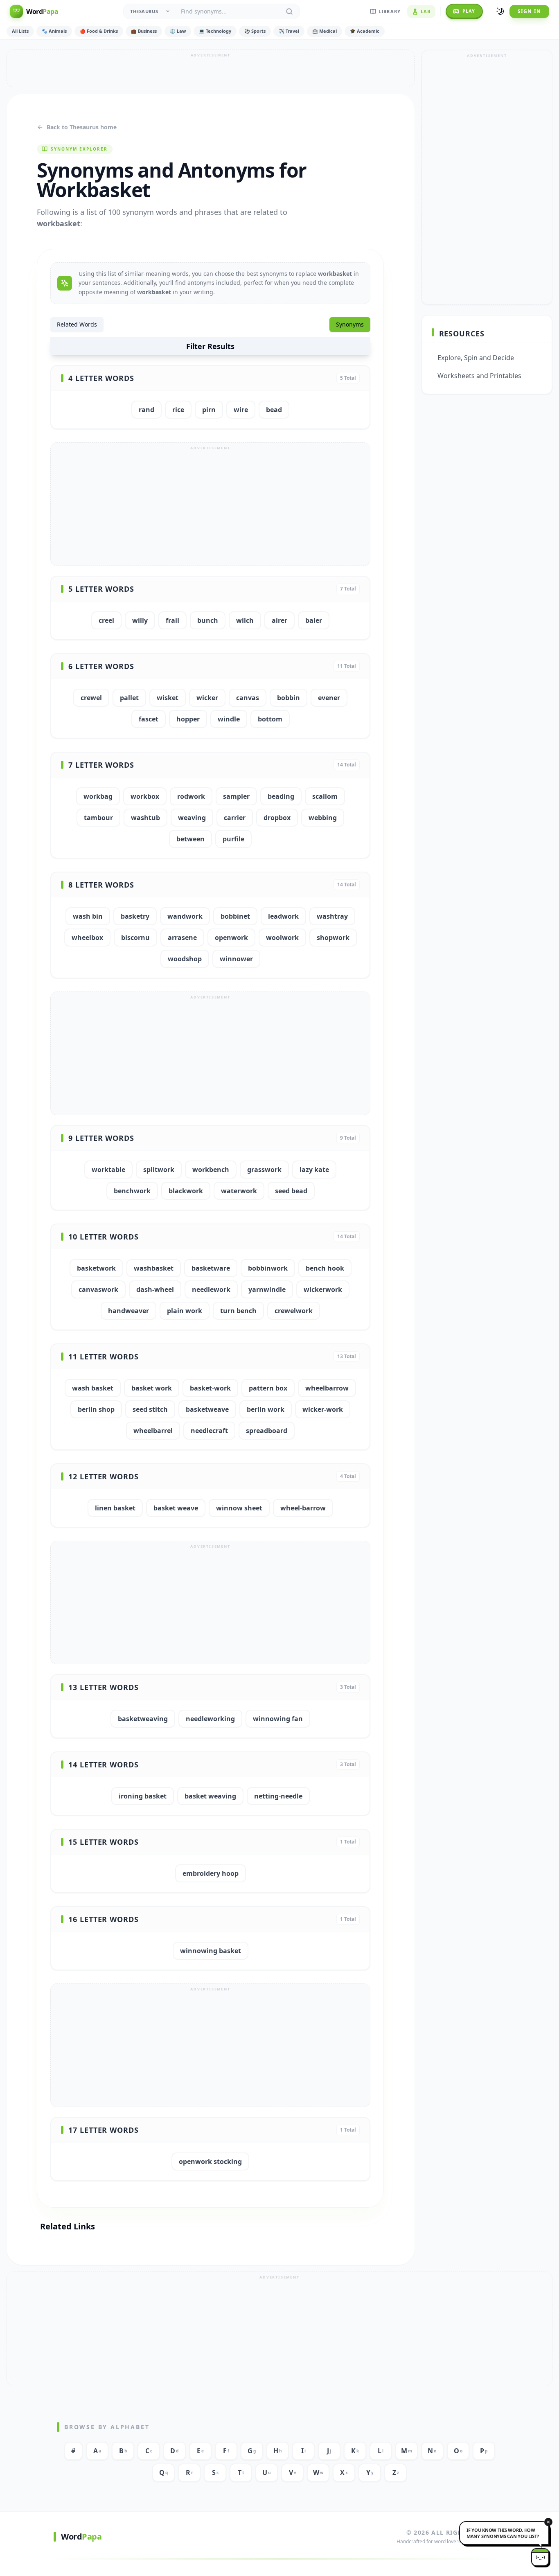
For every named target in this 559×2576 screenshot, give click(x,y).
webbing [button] (323, 818)
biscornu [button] (135, 938)
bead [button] (274, 410)
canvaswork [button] (98, 1289)
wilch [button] (245, 620)
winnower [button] (236, 959)
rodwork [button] (191, 796)
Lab (426, 11)
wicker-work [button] (323, 1409)
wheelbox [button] (87, 938)
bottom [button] (270, 719)
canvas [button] (248, 698)
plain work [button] (185, 1311)
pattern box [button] (268, 1388)
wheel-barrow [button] (303, 1508)
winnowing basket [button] (211, 1951)
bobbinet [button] (235, 916)
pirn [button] (209, 410)
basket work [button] (152, 1388)
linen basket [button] (115, 1508)
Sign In (529, 11)
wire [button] (241, 410)
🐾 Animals (54, 31)
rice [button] (178, 410)
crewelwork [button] (294, 1311)
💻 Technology (215, 31)
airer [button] (279, 620)
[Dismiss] (548, 2522)
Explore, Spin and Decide (476, 358)
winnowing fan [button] (278, 1719)
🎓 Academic (365, 31)
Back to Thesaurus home (82, 127)
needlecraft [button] (209, 1431)
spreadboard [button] (267, 1431)
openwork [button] (231, 938)
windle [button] (229, 719)
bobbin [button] (289, 698)
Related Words (77, 324)
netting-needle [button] (278, 1796)
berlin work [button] (266, 1409)
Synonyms (350, 324)
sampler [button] (236, 796)
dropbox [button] (277, 818)
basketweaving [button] (143, 1719)
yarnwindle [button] (267, 1289)
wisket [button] (168, 698)
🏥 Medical (325, 31)
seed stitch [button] (150, 1409)
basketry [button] (135, 916)
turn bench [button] (238, 1311)
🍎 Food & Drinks (99, 31)
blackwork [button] (186, 1191)
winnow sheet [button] (239, 1508)
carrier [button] (235, 818)
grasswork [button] (264, 1170)
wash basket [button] (93, 1388)
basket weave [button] (176, 1508)
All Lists (20, 31)
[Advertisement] (211, 68)
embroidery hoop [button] (211, 1873)
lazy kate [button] (314, 1170)
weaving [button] (192, 818)
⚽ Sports (255, 31)
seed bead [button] (291, 1191)
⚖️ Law (178, 31)
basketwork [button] (96, 1268)
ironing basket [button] (143, 1796)
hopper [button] (188, 719)
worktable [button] (108, 1170)
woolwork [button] (282, 938)
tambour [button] (98, 818)
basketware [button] (211, 1268)
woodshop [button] (185, 959)
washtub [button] (145, 818)
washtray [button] (332, 916)
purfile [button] (233, 839)
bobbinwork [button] (268, 1268)
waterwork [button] (239, 1191)
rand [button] (147, 410)
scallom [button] (325, 796)
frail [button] (172, 620)
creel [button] (106, 620)
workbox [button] (145, 796)
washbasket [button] (154, 1268)
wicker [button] (207, 698)
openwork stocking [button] (210, 2161)
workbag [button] (98, 796)
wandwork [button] (185, 916)
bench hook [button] (325, 1268)
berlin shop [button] (96, 1409)
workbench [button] (211, 1170)
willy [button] (140, 620)
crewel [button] (91, 698)
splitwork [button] (159, 1170)
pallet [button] (129, 698)
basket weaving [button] (210, 1796)
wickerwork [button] (323, 1289)
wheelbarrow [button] (327, 1388)
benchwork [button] (132, 1191)
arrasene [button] (182, 938)
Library (390, 11)
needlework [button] (211, 1289)
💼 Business (144, 31)
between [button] (190, 839)
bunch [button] (208, 620)
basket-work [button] (210, 1388)
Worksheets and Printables (479, 376)
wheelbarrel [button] (153, 1431)
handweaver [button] (128, 1311)
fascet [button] (149, 719)
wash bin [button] (88, 916)
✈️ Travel (289, 31)
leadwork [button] (283, 916)
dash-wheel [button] (155, 1289)
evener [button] (329, 698)
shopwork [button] (333, 938)
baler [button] (314, 620)
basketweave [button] (207, 1409)
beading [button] (281, 796)
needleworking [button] (210, 1719)
